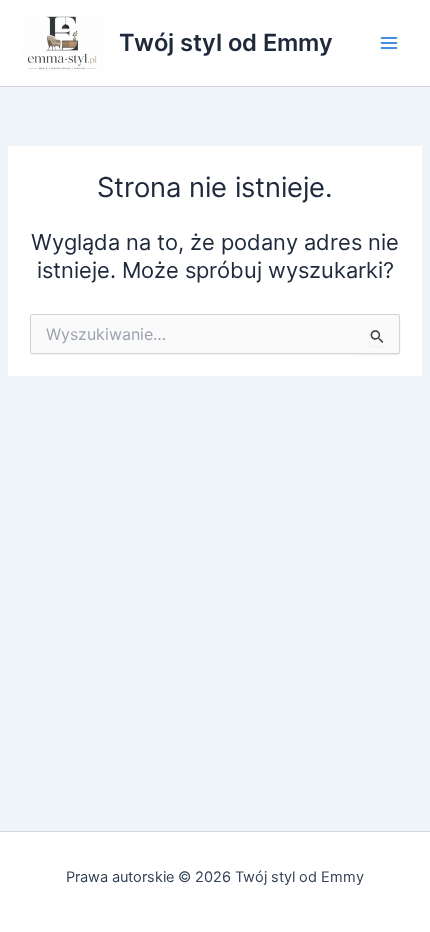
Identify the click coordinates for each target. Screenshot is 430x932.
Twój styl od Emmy (226, 42)
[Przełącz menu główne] (389, 43)
